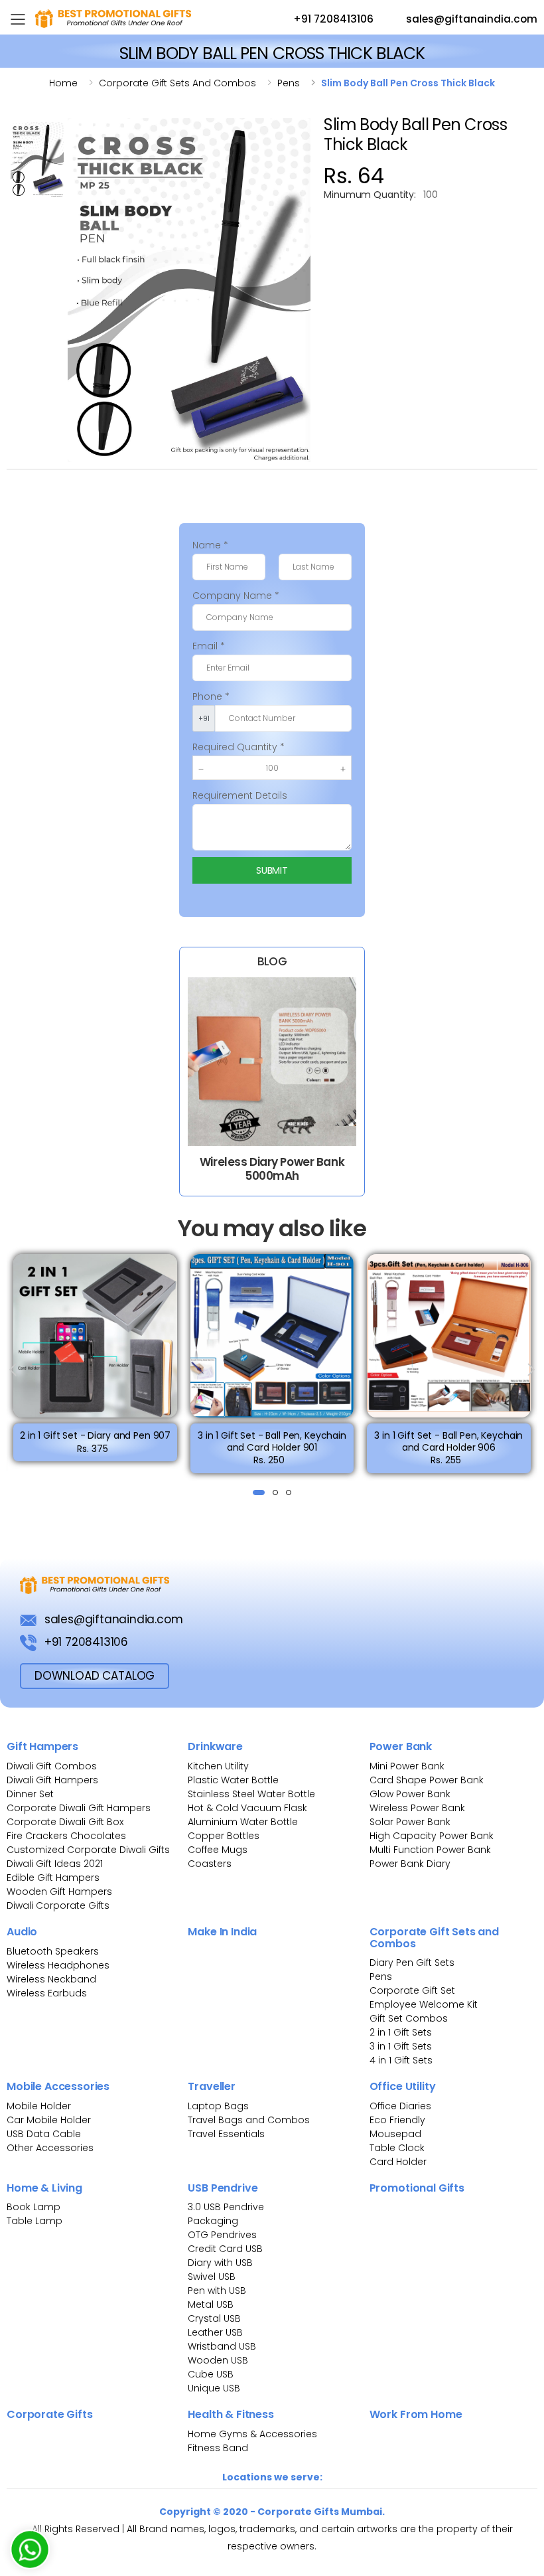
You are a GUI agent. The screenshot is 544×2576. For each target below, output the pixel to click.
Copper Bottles (224, 1836)
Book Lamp (34, 2207)
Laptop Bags (218, 2106)
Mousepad (395, 2134)
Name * (210, 545)
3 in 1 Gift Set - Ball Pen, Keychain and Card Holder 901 (272, 1441)
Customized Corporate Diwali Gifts (88, 1850)
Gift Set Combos (409, 2018)
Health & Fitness (231, 2414)
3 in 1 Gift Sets (401, 2046)
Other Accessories (50, 2148)
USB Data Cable (45, 2134)
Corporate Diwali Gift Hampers (79, 1808)
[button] (259, 1492)
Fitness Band (218, 2448)
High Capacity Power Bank (432, 1836)
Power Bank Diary (410, 1864)
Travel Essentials (226, 2134)
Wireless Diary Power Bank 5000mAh (272, 1169)
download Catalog (95, 1676)
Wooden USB (218, 2360)
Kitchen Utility (218, 1766)
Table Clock (397, 2148)
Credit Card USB (225, 2249)
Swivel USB (212, 2277)
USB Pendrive (223, 2188)
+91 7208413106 (332, 19)
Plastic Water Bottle (233, 1780)
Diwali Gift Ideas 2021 (55, 1864)
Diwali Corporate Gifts (58, 1905)
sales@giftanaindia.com (470, 19)
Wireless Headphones (58, 1965)
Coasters (210, 1864)
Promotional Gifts (417, 2188)
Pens (289, 83)
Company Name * (236, 596)
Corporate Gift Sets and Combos (434, 1938)
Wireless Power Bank (417, 1808)
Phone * (211, 696)
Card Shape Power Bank (427, 1780)
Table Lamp (34, 2221)
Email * (209, 646)
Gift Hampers (42, 1746)
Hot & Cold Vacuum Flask (247, 1808)
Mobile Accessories (58, 2086)
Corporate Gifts (50, 2414)
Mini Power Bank (407, 1766)
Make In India (222, 1932)
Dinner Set (30, 1794)
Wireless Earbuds (47, 1993)
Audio (22, 1932)
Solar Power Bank (410, 1822)
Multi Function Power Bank (430, 1850)
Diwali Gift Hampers (52, 1780)
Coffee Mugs (218, 1850)
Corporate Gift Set (412, 1990)
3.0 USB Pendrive (226, 2207)
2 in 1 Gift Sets (401, 2032)
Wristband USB (222, 2346)
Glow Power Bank (410, 1794)
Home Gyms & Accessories (252, 2434)
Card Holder (398, 2162)
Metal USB (211, 2304)
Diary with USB (220, 2263)
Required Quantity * (238, 747)
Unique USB (214, 2388)
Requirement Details (240, 795)
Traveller (212, 2086)
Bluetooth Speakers (53, 1951)
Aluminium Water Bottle (243, 1822)
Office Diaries (400, 2106)
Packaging (213, 2221)
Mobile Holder (39, 2106)
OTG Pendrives (222, 2235)
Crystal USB (214, 2318)
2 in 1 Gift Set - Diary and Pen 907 (95, 1435)
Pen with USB (217, 2291)
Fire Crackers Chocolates (66, 1836)
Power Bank (401, 1746)
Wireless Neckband (51, 1979)
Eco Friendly (397, 2120)
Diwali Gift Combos (52, 1766)
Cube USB (211, 2374)
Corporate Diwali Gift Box (65, 1822)
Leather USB (215, 2332)
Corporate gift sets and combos (177, 83)
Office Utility (403, 2086)
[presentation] (14, 1370)
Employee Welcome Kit (424, 2004)
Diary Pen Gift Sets (412, 1963)
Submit (272, 870)
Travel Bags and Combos (249, 2120)
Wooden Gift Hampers (59, 1892)
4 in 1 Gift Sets (401, 2060)
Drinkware (215, 1746)
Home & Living (44, 2188)
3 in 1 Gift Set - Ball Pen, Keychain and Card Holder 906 (448, 1441)
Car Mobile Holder (49, 2120)
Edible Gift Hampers (53, 1878)
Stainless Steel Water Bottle (251, 1794)
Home (63, 83)
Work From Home (416, 2414)
